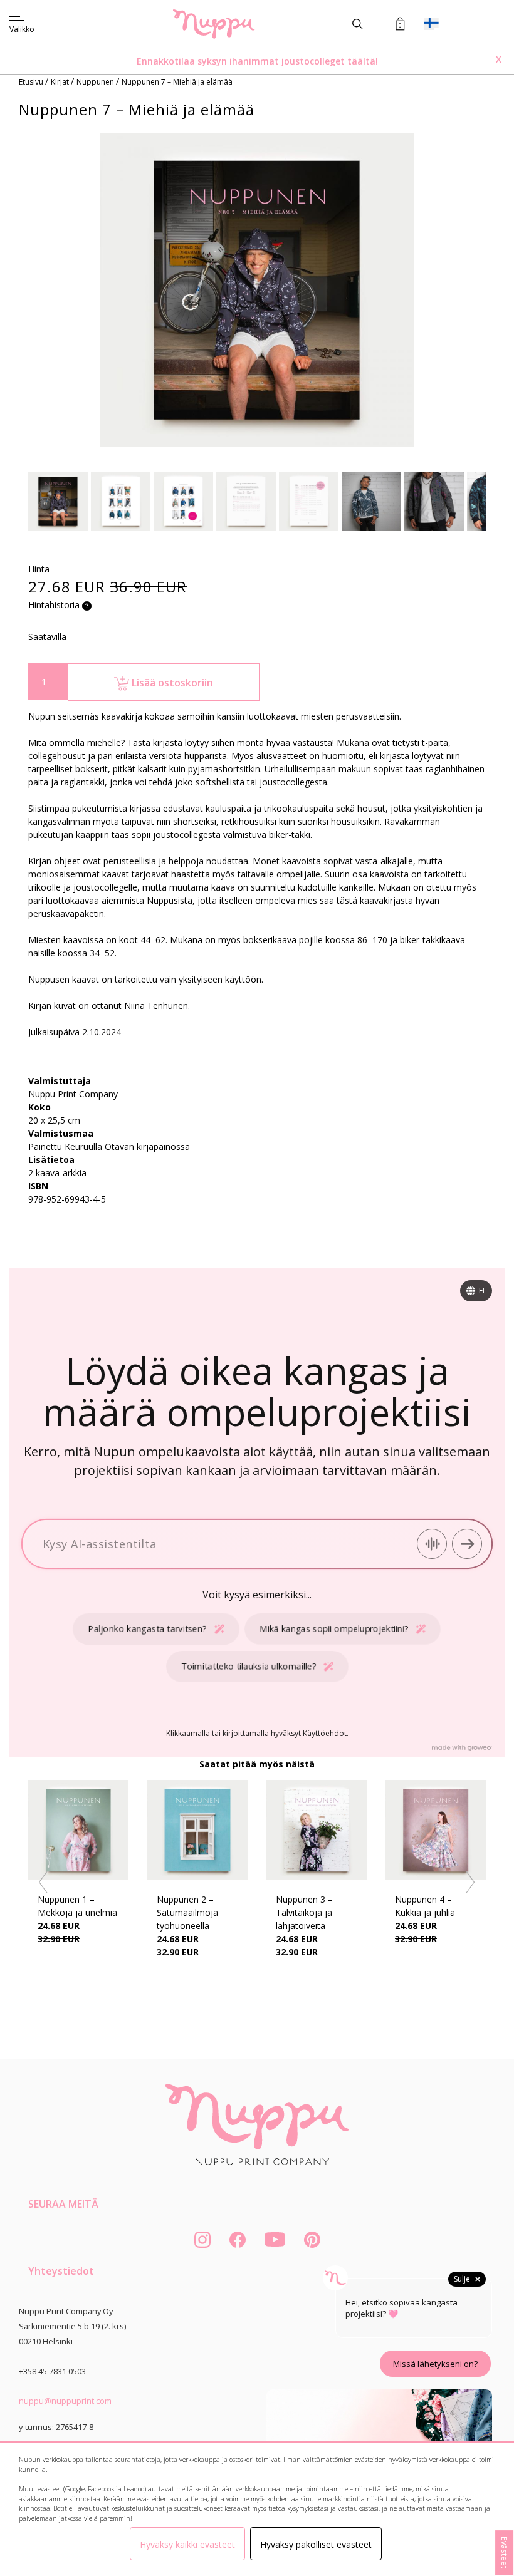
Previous (44, 1883)
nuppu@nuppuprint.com (65, 2401)
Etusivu (32, 82)
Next (471, 1883)
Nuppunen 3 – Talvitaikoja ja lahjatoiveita (304, 1912)
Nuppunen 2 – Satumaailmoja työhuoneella (187, 1912)
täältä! (363, 61)
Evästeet (505, 2553)
